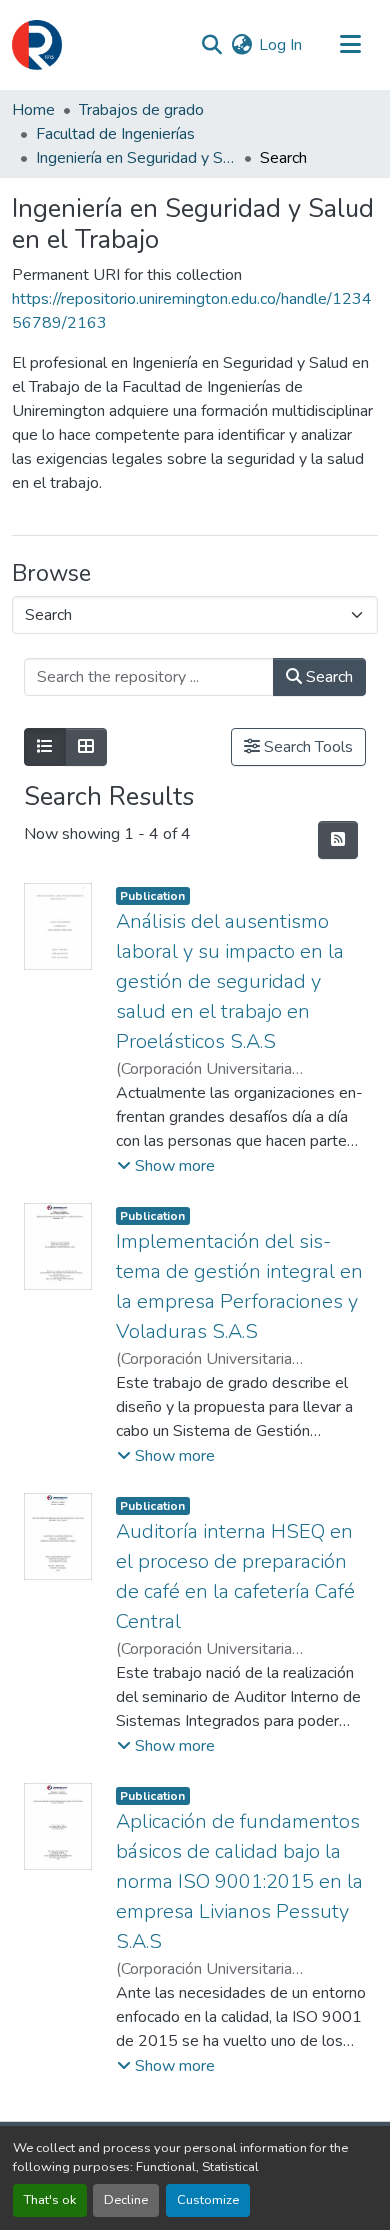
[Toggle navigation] (350, 45)
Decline (126, 2200)
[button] (37, 45)
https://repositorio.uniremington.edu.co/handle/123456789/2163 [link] (192, 311)
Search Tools (306, 747)
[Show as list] (45, 747)
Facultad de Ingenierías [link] (115, 134)
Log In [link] (280, 45)
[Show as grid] (86, 747)
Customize (208, 2200)
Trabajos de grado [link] (141, 110)
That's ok (50, 2200)
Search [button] (327, 677)
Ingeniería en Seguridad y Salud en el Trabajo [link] (136, 158)
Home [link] (33, 110)
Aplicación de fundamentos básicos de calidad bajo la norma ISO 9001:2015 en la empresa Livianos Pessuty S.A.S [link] (239, 1881)
